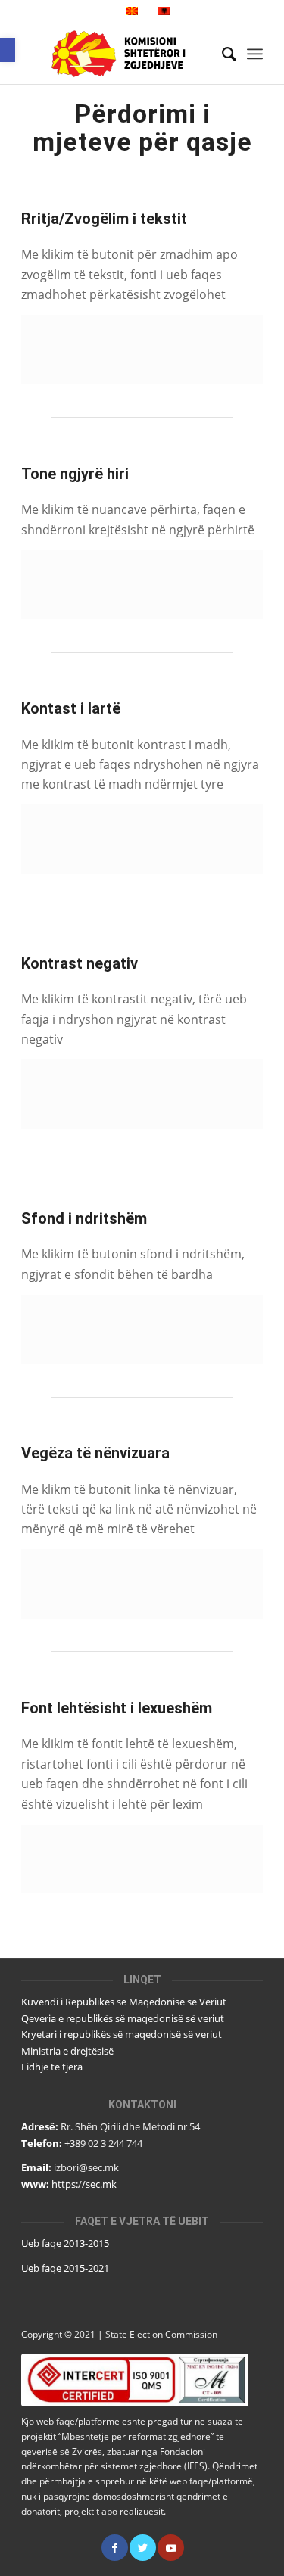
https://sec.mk (84, 2184)
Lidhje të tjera (52, 2067)
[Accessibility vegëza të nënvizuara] (142, 1584)
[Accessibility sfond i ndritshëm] (142, 1329)
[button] (8, 50)
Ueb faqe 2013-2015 (65, 2243)
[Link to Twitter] (143, 2548)
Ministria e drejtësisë (67, 2051)
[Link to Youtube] (171, 2548)
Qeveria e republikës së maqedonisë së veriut (123, 2018)
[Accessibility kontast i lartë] (142, 839)
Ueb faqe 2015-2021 (65, 2268)
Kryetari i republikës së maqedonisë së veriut (122, 2034)
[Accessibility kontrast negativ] (142, 1094)
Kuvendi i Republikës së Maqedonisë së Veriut (124, 2002)
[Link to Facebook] (115, 2548)
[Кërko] (222, 54)
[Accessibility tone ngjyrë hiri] (142, 585)
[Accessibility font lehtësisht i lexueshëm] (142, 1859)
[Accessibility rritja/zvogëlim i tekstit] (142, 349)
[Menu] (255, 54)
